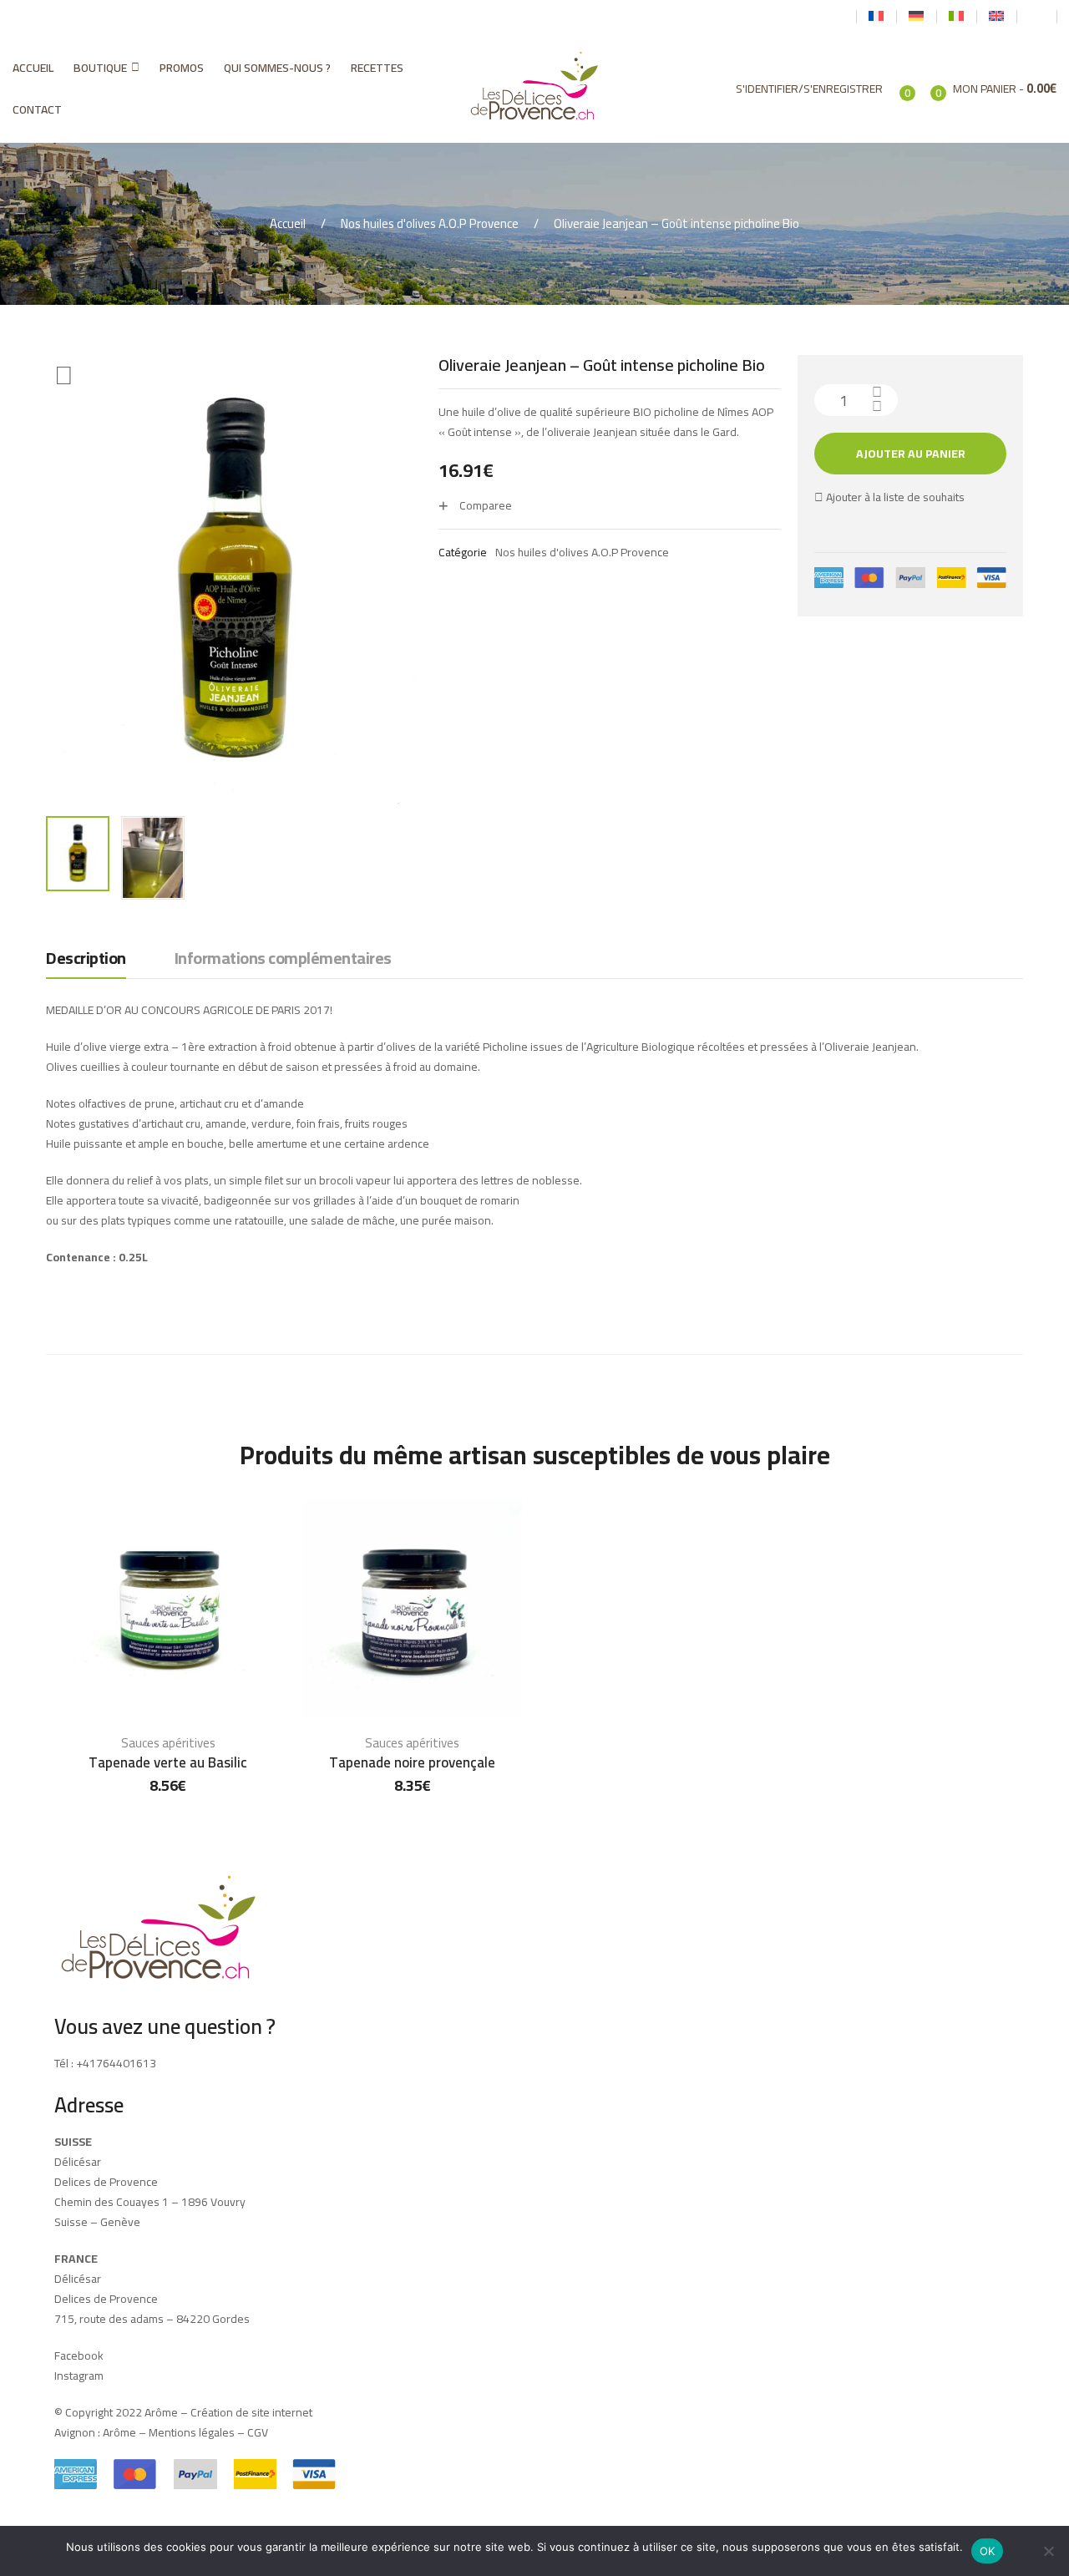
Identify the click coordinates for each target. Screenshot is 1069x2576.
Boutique (100, 68)
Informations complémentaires (283, 959)
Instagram (79, 2376)
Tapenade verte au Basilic (168, 1762)
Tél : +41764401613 (105, 2063)
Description (86, 959)
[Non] (1048, 2551)
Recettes (377, 68)
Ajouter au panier (911, 454)
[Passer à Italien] (956, 17)
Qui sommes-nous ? (277, 68)
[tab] (86, 962)
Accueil (33, 68)
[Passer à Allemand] (916, 17)
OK (988, 2551)
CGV (258, 2432)
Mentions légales (192, 2432)
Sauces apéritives (168, 1743)
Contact (37, 109)
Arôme (118, 2432)
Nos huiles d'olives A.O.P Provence (430, 223)
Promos (182, 68)
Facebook (79, 2355)
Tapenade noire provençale (412, 1762)
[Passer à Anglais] (996, 17)
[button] (64, 376)
